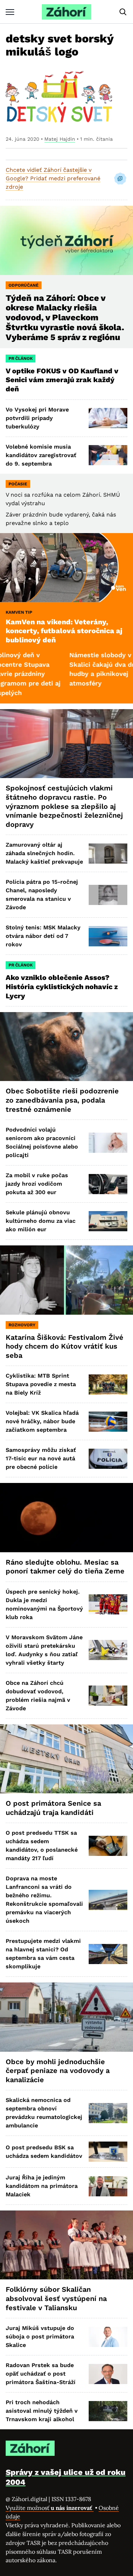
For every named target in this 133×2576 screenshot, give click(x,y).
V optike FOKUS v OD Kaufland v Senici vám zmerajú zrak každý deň (62, 380)
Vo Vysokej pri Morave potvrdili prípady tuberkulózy (37, 418)
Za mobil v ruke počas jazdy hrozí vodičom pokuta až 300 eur (37, 1184)
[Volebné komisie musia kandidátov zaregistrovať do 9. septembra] (108, 455)
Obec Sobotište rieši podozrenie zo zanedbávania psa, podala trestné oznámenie (62, 1100)
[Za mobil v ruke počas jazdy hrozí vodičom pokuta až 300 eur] (108, 1184)
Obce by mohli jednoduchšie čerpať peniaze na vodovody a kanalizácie (58, 2071)
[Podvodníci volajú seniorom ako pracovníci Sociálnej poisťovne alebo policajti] (108, 1143)
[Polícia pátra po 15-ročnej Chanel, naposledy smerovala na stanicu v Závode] (108, 895)
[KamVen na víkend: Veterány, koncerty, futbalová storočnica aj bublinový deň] (66, 568)
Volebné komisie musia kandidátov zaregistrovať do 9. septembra (41, 455)
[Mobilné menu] (10, 12)
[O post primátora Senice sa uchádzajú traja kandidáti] (66, 1759)
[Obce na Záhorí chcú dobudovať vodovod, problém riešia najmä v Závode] (108, 1696)
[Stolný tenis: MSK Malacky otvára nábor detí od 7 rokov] (108, 936)
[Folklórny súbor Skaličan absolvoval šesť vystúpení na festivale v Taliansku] (66, 2245)
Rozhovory (22, 1325)
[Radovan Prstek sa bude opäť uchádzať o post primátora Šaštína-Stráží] (108, 2374)
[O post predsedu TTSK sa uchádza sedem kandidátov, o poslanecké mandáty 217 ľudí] (108, 1846)
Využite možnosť (50, 2508)
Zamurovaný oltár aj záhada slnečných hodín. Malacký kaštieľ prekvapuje (44, 853)
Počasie (18, 484)
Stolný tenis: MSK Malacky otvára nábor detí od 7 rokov (43, 936)
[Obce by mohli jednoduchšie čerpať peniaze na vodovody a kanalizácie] (66, 2017)
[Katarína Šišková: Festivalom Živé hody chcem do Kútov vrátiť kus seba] (66, 1280)
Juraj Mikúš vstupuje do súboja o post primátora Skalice (40, 2336)
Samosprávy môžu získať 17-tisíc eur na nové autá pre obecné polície (41, 1458)
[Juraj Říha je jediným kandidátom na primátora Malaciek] (108, 2186)
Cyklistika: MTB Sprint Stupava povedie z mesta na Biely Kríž (41, 1384)
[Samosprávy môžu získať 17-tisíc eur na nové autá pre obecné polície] (108, 1459)
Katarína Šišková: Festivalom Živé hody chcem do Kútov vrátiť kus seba (65, 1346)
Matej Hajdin (60, 139)
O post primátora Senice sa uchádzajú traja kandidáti (53, 1808)
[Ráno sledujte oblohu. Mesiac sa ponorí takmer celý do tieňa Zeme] (66, 1517)
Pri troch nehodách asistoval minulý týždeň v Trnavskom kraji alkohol (42, 2411)
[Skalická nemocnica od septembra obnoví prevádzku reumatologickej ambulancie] (108, 2113)
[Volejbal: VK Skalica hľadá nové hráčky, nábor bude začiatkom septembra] (108, 1422)
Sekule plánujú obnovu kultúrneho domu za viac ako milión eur (41, 1221)
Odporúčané (24, 285)
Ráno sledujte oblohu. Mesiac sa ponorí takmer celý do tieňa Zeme (65, 1567)
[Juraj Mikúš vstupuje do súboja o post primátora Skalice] (108, 2337)
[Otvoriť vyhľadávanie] (123, 12)
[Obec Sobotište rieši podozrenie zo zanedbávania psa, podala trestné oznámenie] (66, 1047)
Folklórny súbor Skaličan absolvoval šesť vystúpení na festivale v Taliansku (56, 2298)
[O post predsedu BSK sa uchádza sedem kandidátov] (108, 2152)
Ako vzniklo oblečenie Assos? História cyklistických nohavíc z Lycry (62, 986)
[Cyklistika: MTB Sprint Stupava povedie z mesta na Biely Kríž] (108, 1385)
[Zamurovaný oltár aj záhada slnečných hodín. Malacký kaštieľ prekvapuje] (108, 854)
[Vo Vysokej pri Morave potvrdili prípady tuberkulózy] (108, 418)
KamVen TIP (19, 612)
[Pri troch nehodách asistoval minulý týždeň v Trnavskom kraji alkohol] (108, 2411)
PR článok (21, 358)
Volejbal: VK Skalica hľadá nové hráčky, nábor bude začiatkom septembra (42, 1421)
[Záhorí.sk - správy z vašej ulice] (66, 12)
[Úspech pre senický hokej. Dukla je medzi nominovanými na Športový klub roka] (108, 1604)
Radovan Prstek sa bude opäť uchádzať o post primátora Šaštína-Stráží (41, 2374)
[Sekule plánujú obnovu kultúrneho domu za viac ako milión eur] (108, 1221)
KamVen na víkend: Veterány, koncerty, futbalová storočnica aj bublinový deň (64, 631)
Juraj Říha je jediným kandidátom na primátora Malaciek (42, 2186)
